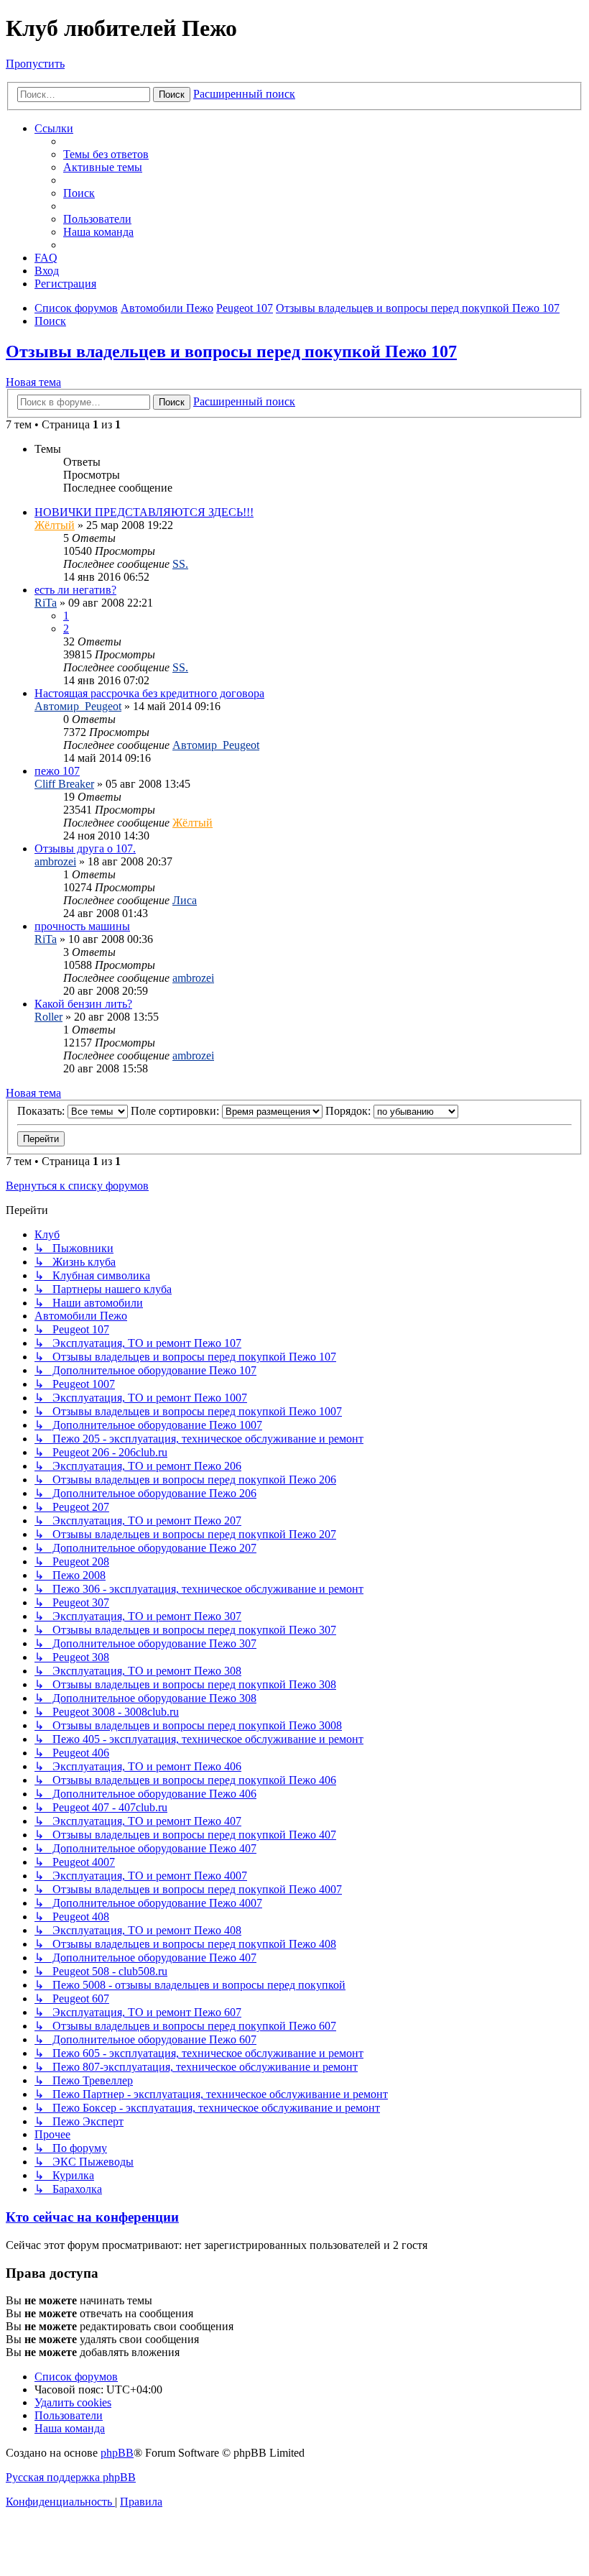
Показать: (42, 1111)
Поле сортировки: (176, 1111)
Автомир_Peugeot (78, 706)
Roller (48, 1017)
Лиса (185, 900)
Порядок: (349, 1111)
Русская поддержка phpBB (71, 2477)
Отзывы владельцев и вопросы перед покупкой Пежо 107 (231, 351)
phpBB (117, 2453)
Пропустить (35, 64)
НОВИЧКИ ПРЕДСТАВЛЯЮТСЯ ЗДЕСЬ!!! (144, 512)
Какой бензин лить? (83, 1004)
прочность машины (82, 926)
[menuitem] (106, 154)
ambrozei (55, 861)
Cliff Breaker (64, 784)
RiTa (46, 603)
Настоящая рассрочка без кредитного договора (149, 693)
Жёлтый (55, 525)
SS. (180, 564)
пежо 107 (57, 771)
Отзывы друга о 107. (85, 848)
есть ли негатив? (75, 590)
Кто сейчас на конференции (92, 2217)
